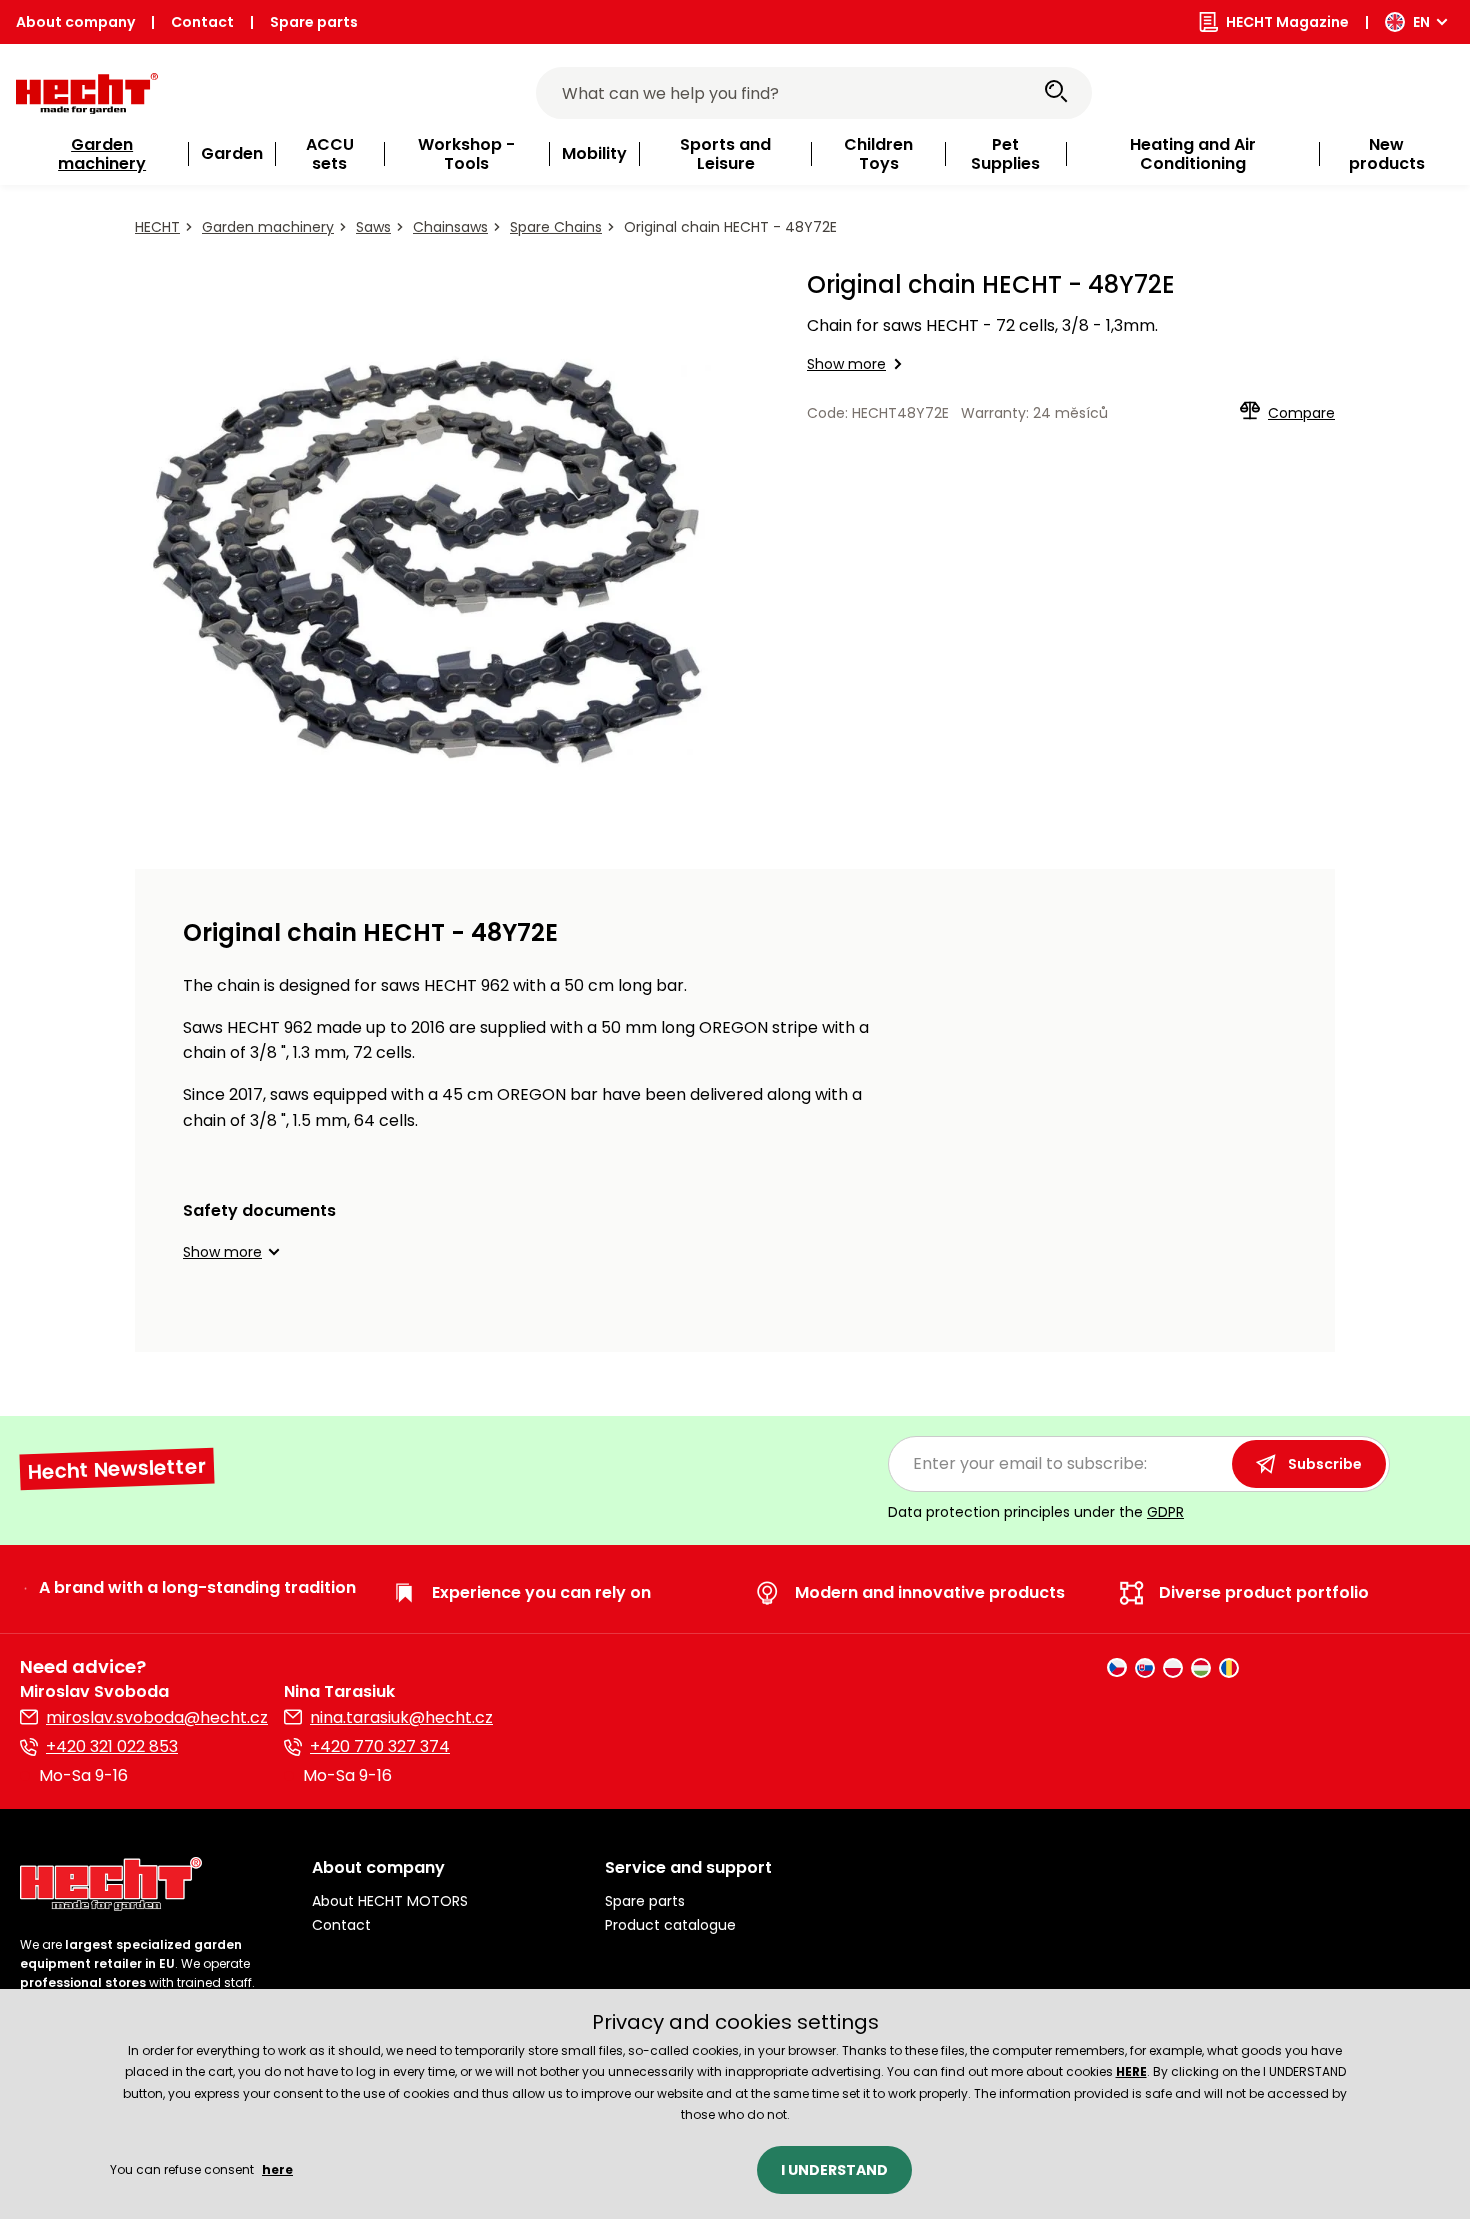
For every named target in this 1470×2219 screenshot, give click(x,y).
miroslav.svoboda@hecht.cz (157, 1717)
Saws (373, 227)
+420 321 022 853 (112, 1746)
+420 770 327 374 (380, 1746)
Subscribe (1325, 1464)
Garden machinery (268, 227)
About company (75, 22)
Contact (202, 22)
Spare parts (314, 22)
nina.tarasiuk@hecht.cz (401, 1717)
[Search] (1056, 93)
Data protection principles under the (1036, 1512)
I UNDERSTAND (834, 2170)
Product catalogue (670, 1925)
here (277, 2169)
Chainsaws (450, 227)
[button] (234, 1252)
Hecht (157, 227)
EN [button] (1421, 22)
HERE (1131, 2071)
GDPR (1165, 1512)
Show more (846, 364)
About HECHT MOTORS (390, 1901)
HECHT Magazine (1287, 22)
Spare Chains (556, 227)
